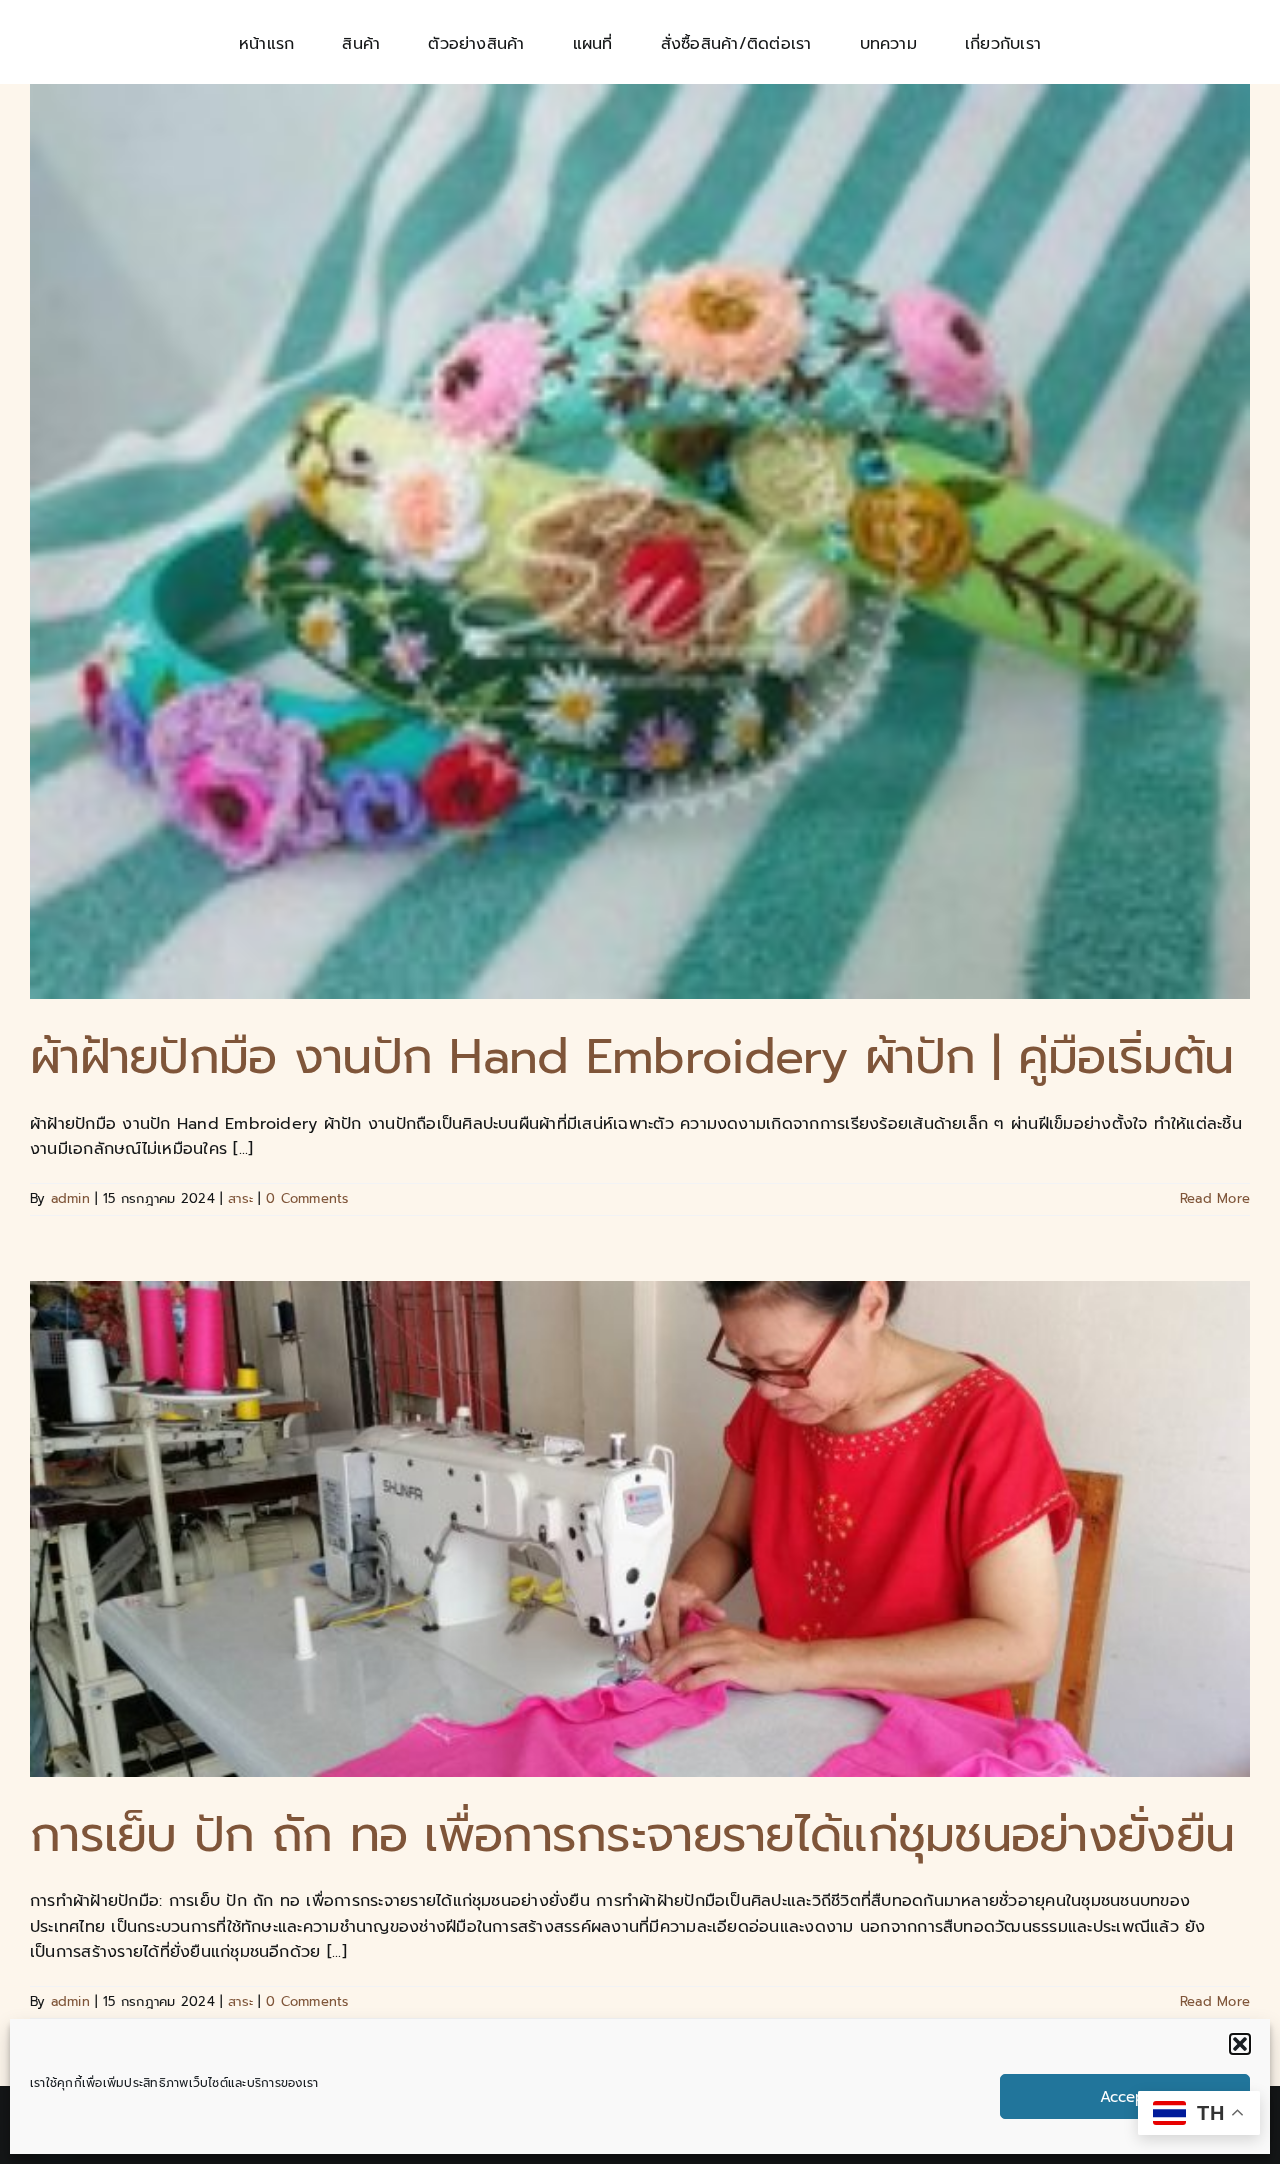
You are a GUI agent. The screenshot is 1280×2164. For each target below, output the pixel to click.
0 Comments (307, 1198)
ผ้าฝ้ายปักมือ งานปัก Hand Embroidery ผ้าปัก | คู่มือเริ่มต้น (631, 1057)
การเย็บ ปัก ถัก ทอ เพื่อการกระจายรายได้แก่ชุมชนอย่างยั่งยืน (632, 1835)
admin (70, 1198)
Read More (1215, 1198)
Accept (1125, 2097)
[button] (1240, 2044)
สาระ (240, 1198)
